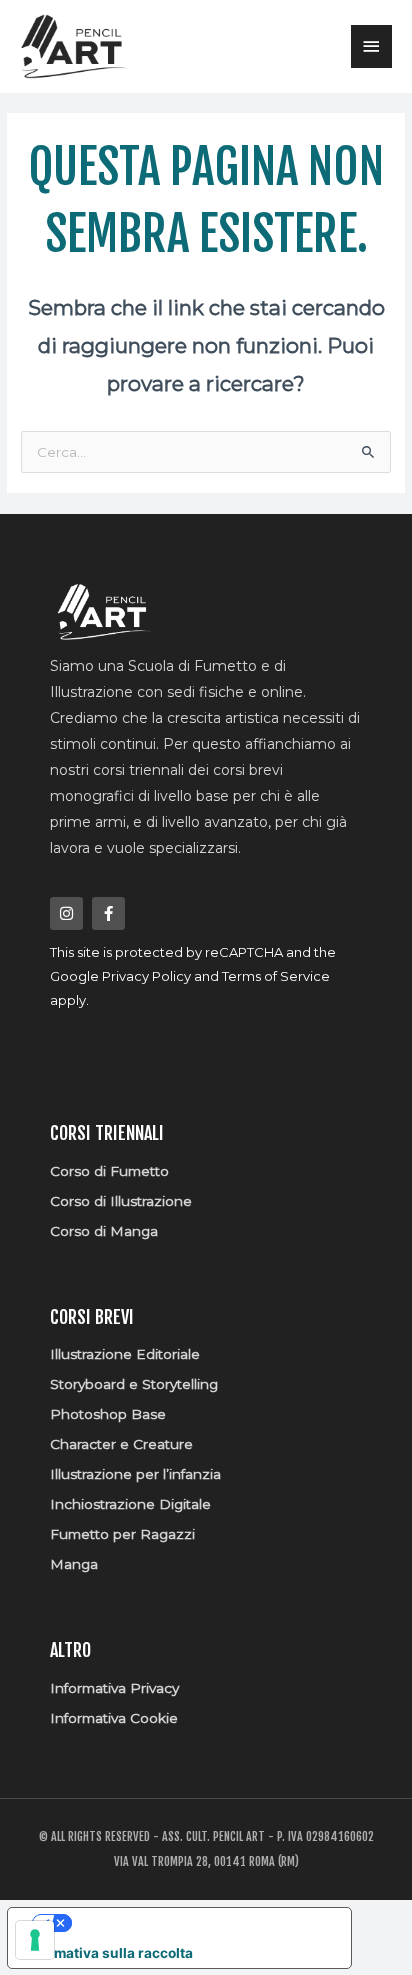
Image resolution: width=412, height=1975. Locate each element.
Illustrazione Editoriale (125, 1354)
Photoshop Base (108, 1414)
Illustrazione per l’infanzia (135, 1474)
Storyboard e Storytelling (134, 1384)
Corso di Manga (104, 1231)
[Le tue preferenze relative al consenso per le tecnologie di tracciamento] (35, 1940)
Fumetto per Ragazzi (122, 1534)
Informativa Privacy (114, 1688)
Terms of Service (276, 976)
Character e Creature (121, 1444)
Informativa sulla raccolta (107, 1953)
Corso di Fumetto (109, 1171)
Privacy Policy (146, 976)
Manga (74, 1564)
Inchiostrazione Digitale (130, 1504)
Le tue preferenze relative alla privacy (199, 1923)
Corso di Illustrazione (121, 1201)
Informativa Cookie (114, 1718)
